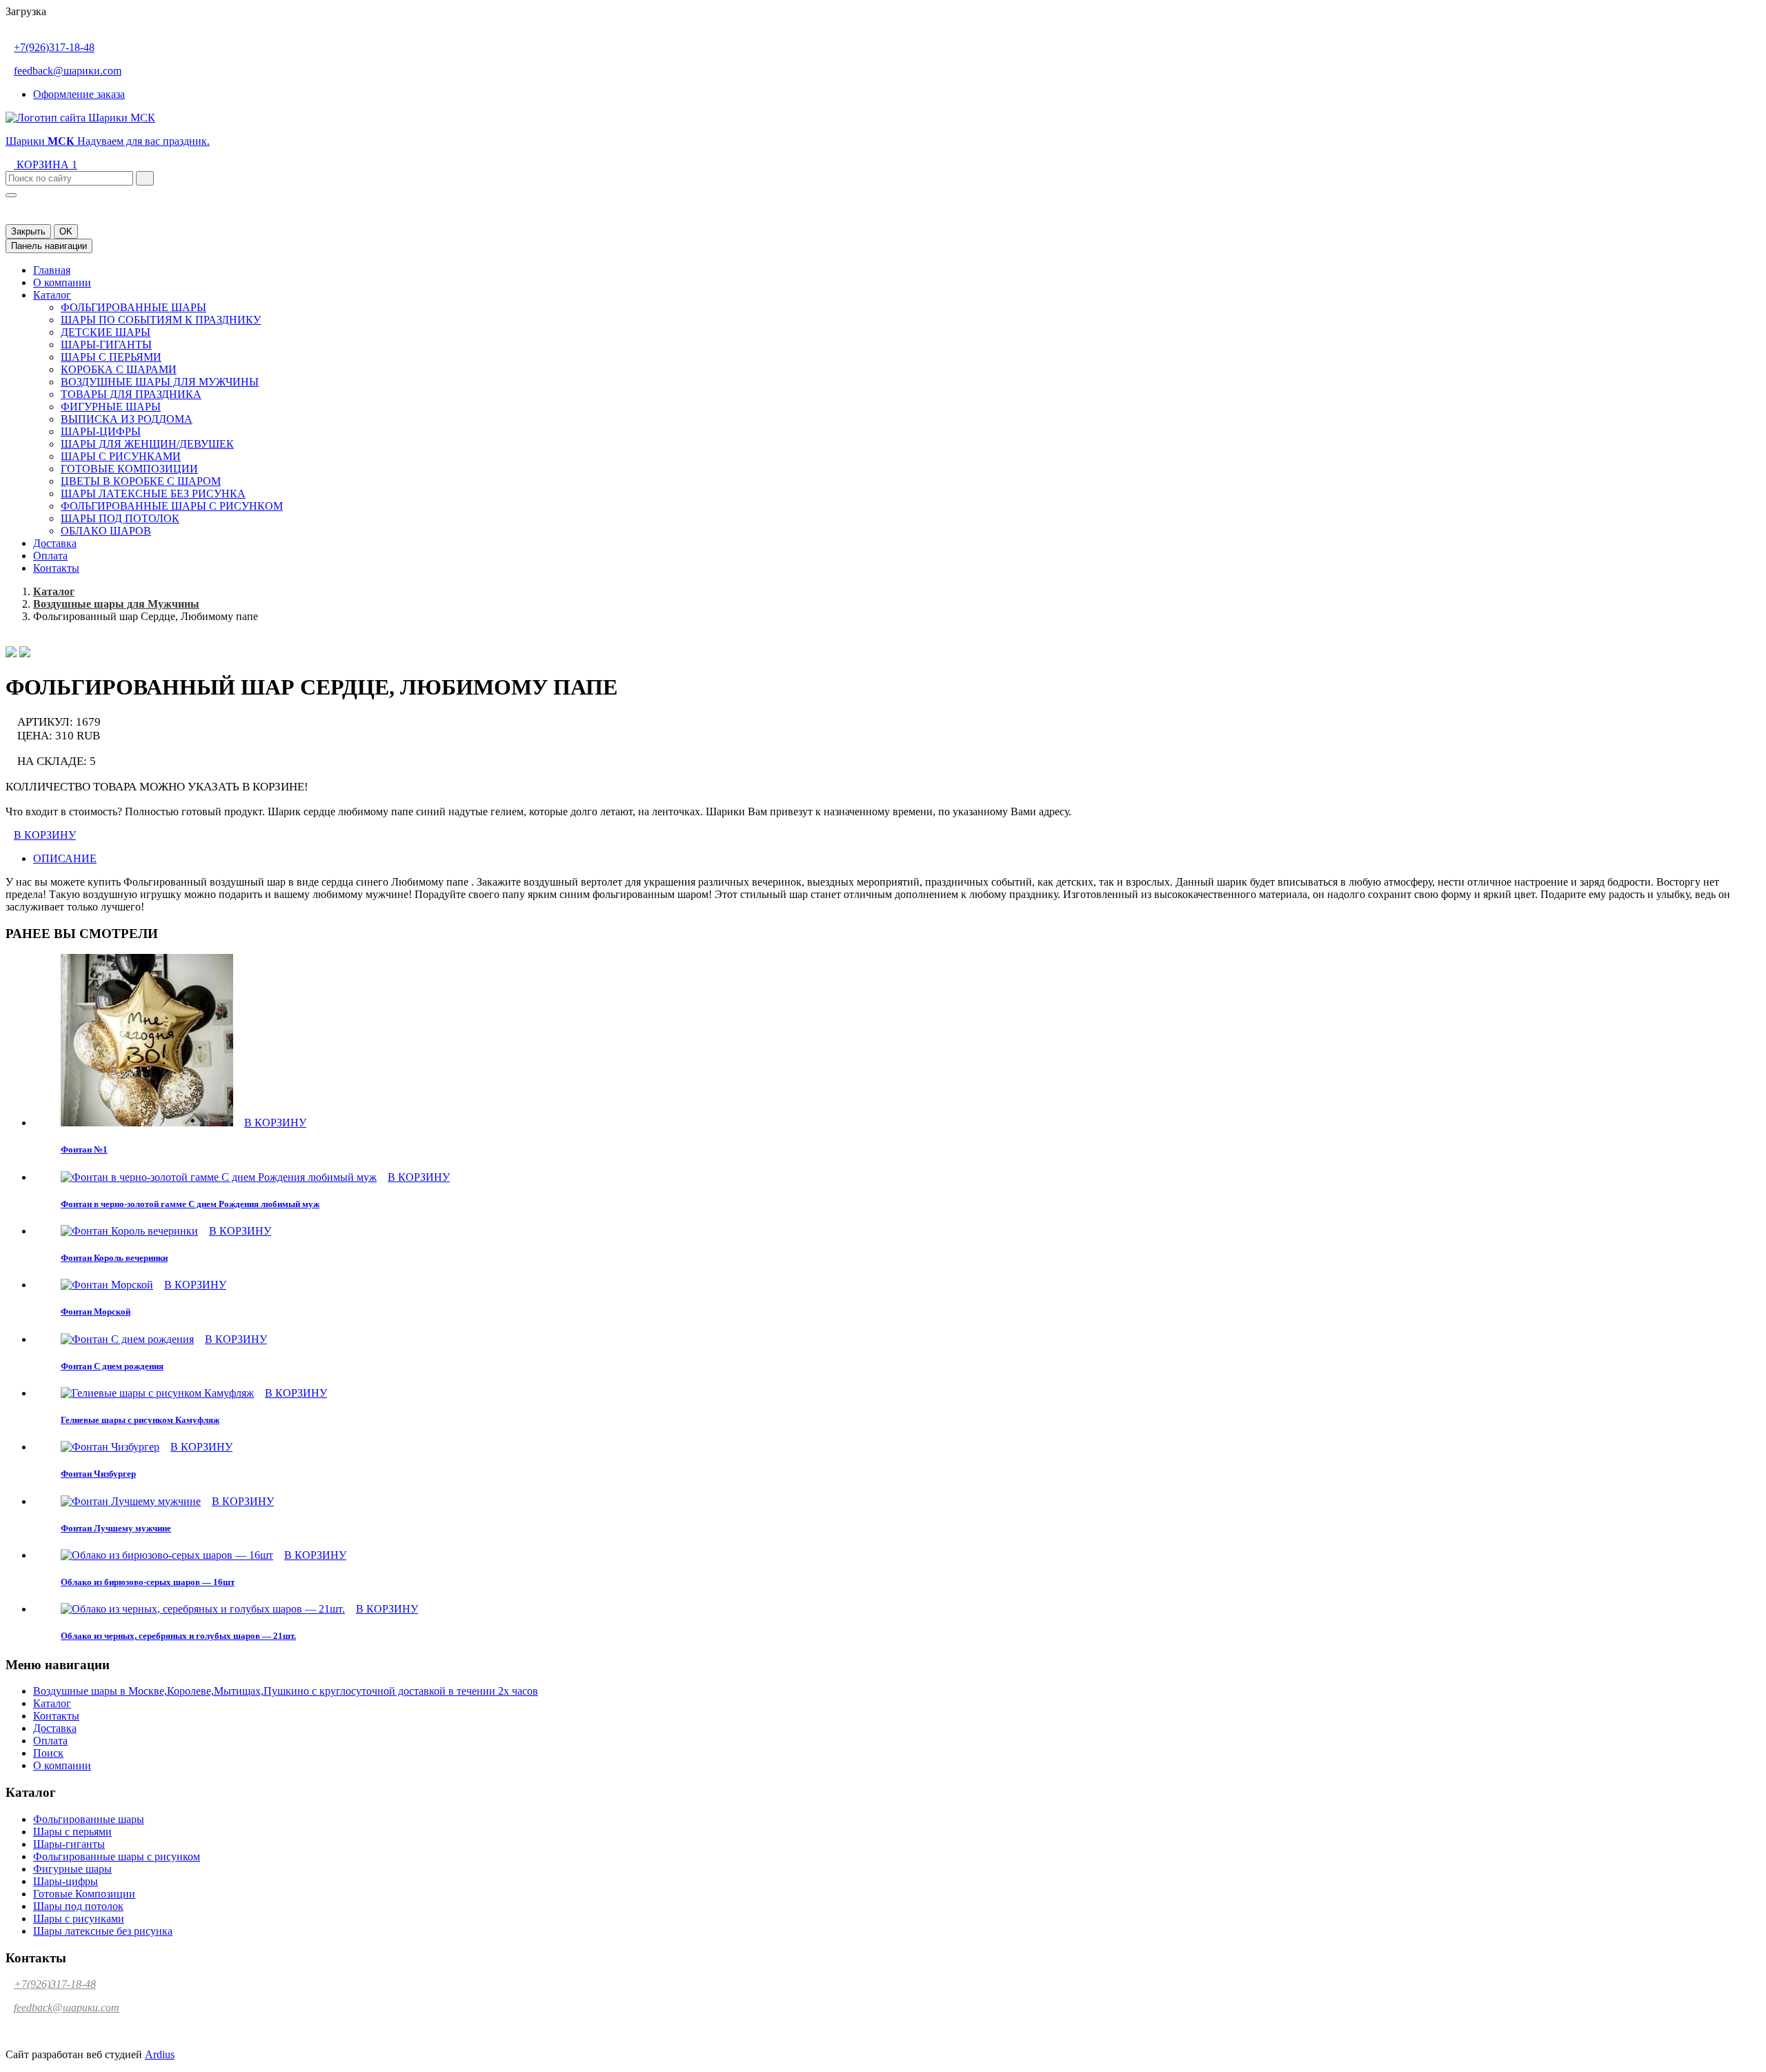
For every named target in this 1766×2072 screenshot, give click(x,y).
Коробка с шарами (119, 369)
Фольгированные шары (133, 307)
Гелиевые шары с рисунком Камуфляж (140, 1420)
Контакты (56, 568)
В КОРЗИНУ (45, 835)
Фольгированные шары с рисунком (172, 506)
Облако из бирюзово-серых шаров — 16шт (148, 1582)
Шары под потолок (120, 518)
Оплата (50, 556)
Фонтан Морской (96, 1312)
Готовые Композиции (129, 469)
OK (66, 231)
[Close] (11, 195)
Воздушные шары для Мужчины (160, 382)
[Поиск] (145, 178)
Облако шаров (106, 531)
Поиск (48, 1753)
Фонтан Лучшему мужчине (116, 1528)
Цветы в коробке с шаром (141, 481)
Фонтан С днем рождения (112, 1366)
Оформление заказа (79, 94)
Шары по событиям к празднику (161, 320)
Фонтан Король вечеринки (114, 1258)
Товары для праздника (131, 394)
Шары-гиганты (106, 345)
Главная (52, 270)
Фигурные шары (111, 407)
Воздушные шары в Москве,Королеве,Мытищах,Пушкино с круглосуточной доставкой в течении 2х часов (286, 1691)
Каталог (52, 295)
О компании (62, 282)
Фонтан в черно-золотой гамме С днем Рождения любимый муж (190, 1204)
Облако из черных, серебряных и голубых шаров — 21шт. (178, 1636)
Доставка (55, 543)
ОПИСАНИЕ (65, 858)
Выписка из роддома (127, 419)
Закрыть (28, 231)
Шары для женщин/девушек (147, 444)
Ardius (160, 2054)
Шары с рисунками (121, 456)
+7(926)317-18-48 (54, 47)
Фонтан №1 (84, 1149)
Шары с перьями (111, 357)
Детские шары (106, 332)
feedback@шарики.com (68, 71)
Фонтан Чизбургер (98, 1474)
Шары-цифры (101, 431)
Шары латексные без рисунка (153, 494)
